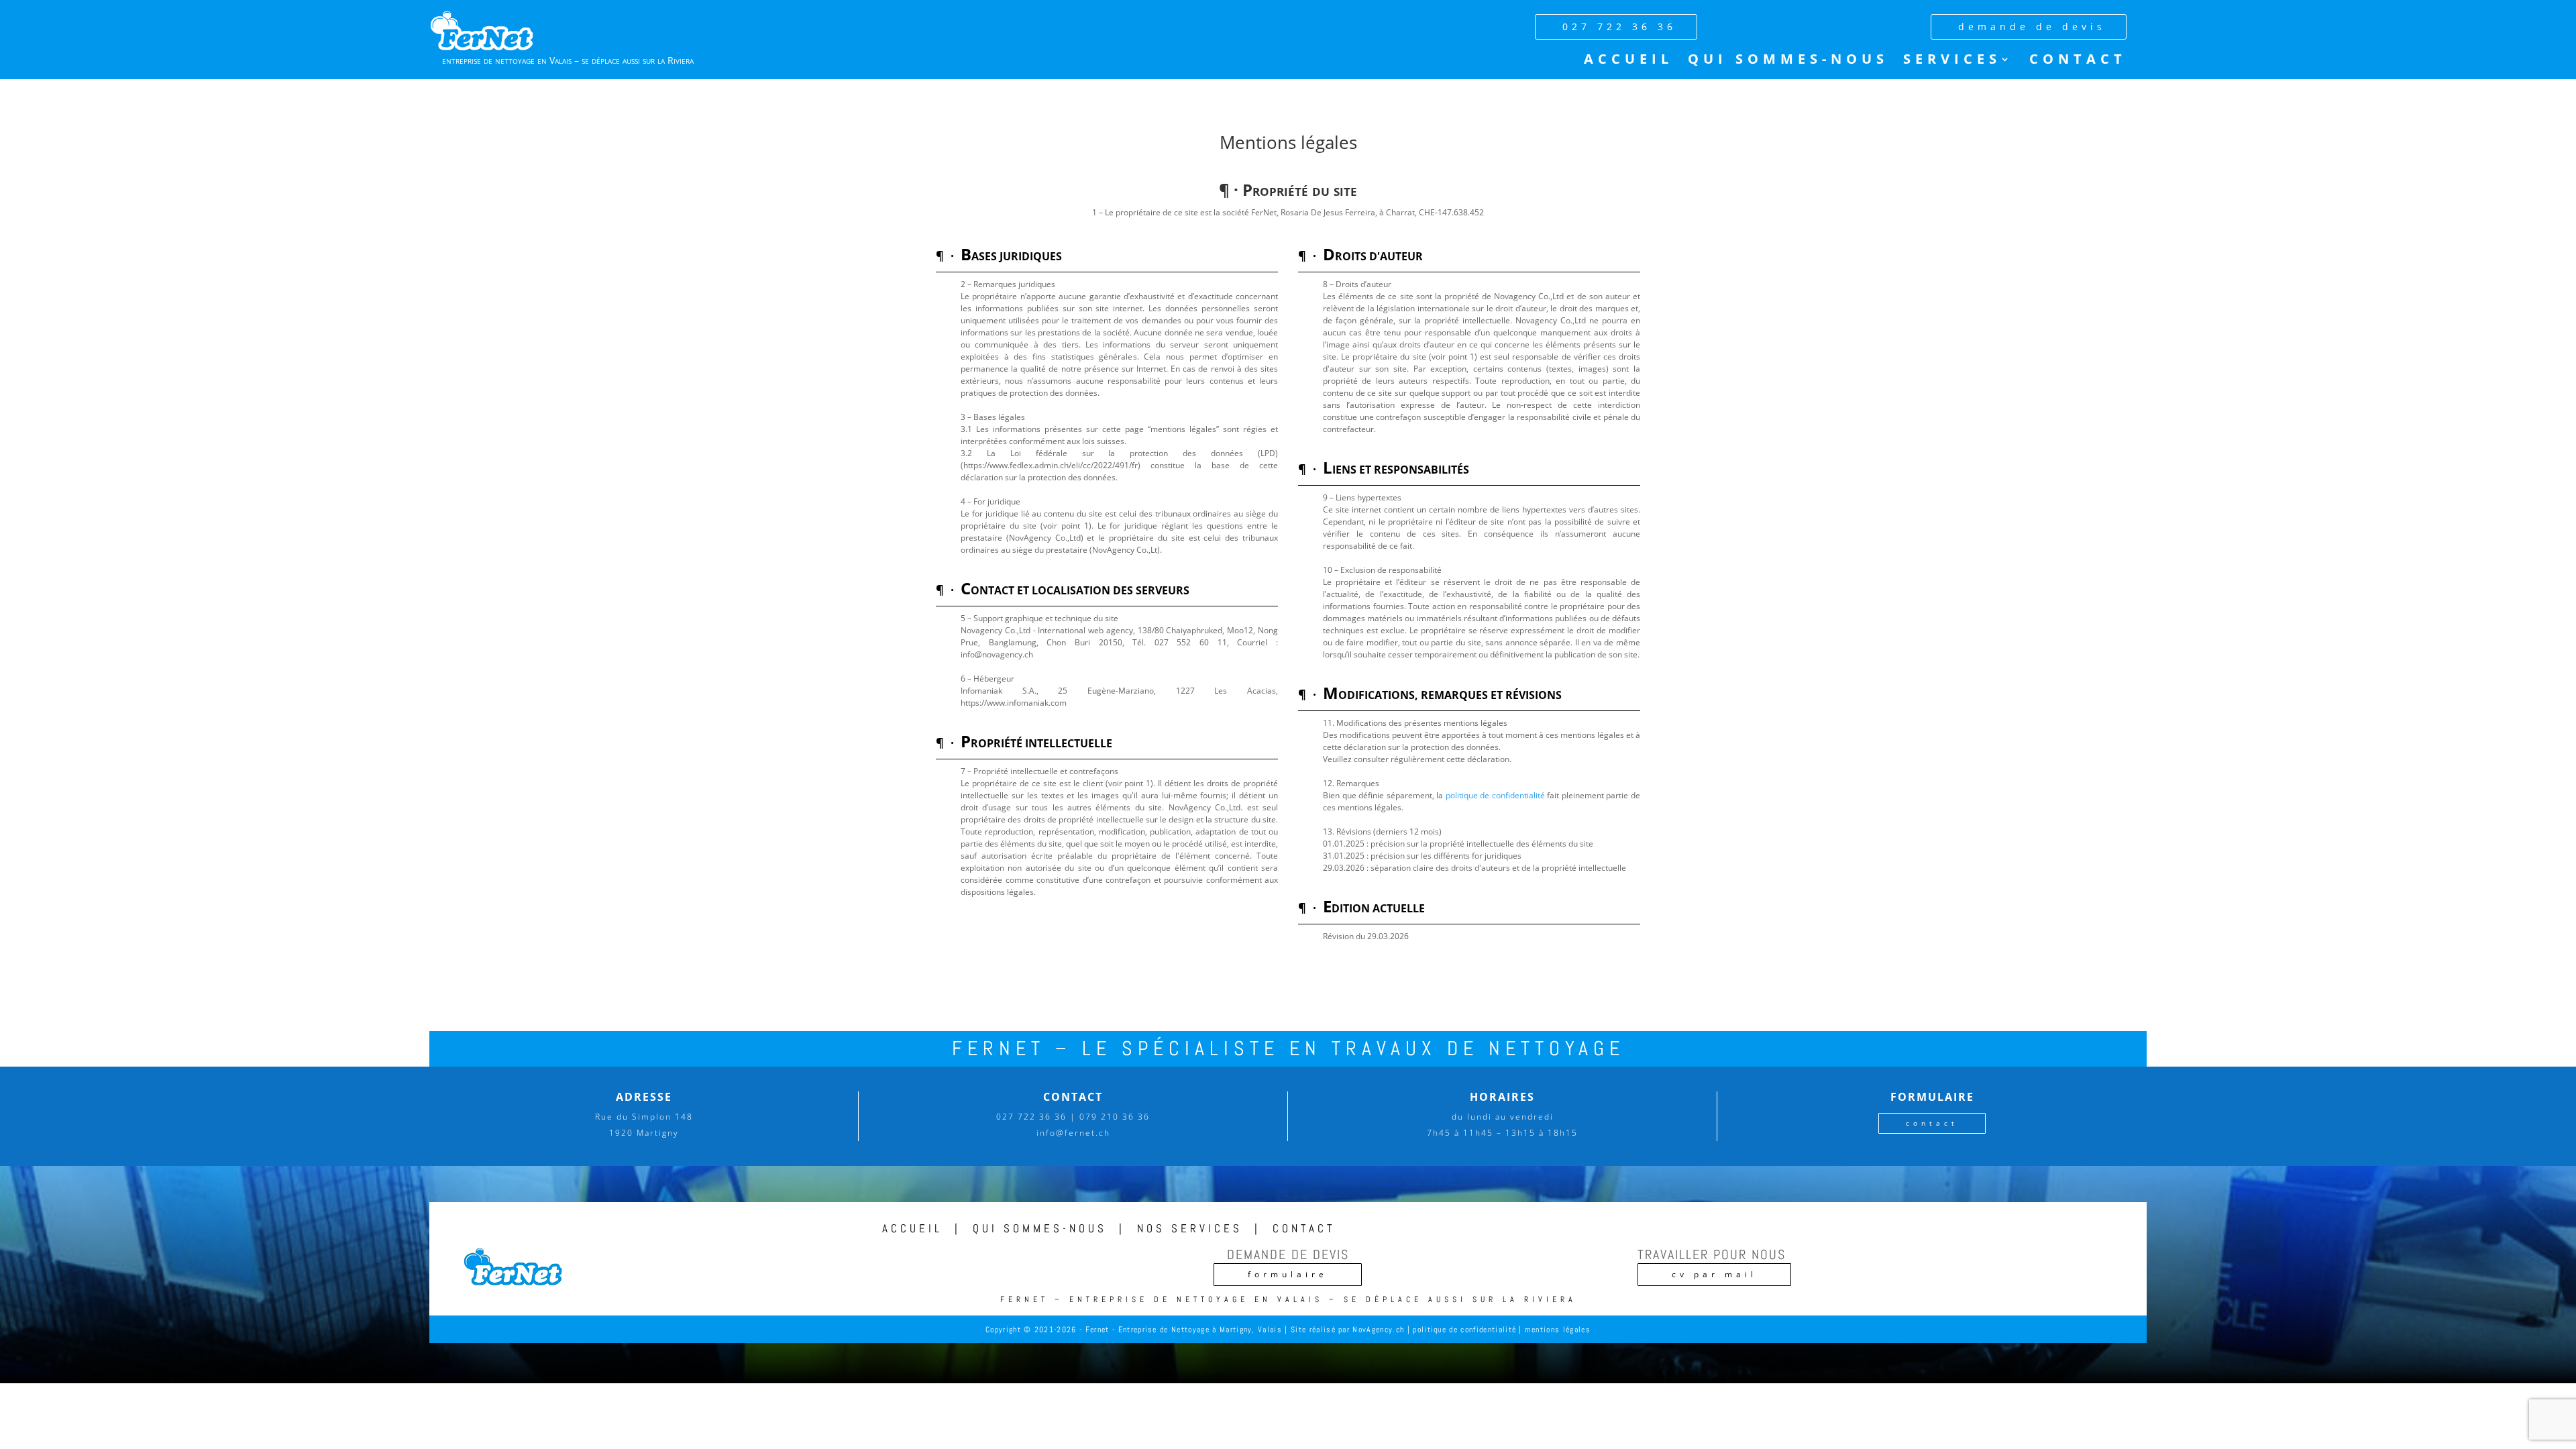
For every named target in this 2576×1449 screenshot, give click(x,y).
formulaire (1288, 1274)
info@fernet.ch (1073, 1133)
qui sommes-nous (1040, 1228)
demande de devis (2032, 26)
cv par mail (1714, 1274)
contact (1932, 1123)
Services (1952, 61)
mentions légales (1558, 1330)
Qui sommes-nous (1788, 61)
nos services (1190, 1228)
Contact (2078, 61)
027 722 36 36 (1619, 26)
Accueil (1628, 61)
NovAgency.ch (1378, 1330)
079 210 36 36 (1115, 1117)
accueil (912, 1228)
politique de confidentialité (1495, 795)
